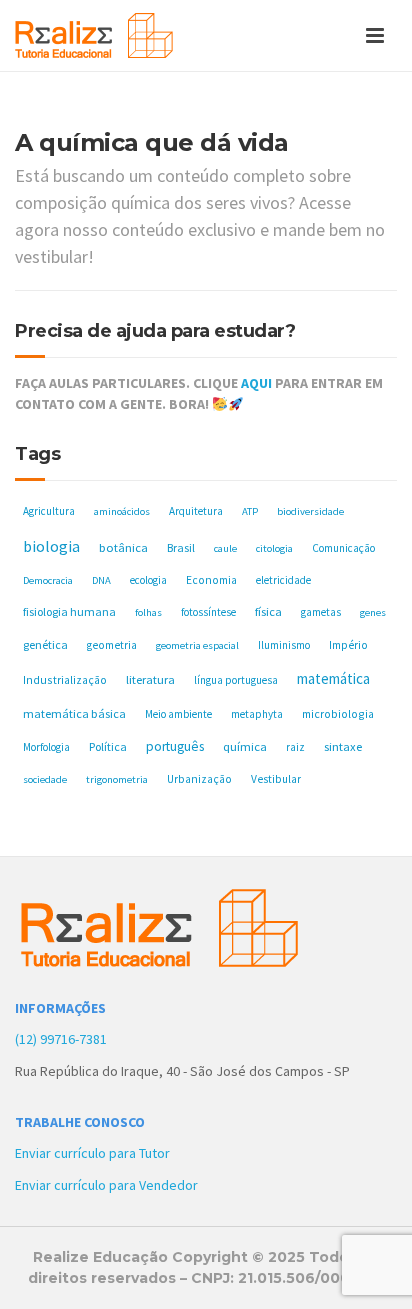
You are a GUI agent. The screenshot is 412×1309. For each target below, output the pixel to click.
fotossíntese (208, 612)
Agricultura (49, 511)
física (268, 611)
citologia (274, 548)
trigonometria (117, 779)
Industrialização (65, 679)
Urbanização (199, 779)
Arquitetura (196, 511)
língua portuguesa (236, 680)
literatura (150, 679)
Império (348, 645)
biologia (51, 546)
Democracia (48, 580)
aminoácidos (122, 511)
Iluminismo (284, 645)
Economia (211, 580)
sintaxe (343, 746)
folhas (148, 612)
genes (373, 612)
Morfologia (46, 747)
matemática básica (74, 713)
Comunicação (343, 548)
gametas (321, 612)
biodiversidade (310, 511)
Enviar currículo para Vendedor (106, 1185)
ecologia (148, 580)
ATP (250, 511)
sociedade (45, 779)
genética (45, 644)
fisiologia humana (69, 611)
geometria (112, 645)
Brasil (181, 547)
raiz (295, 747)
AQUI (256, 383)
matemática (333, 678)
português (175, 746)
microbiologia (338, 713)
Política (108, 746)
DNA (101, 580)
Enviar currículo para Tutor (92, 1153)
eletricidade (283, 580)
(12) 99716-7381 (61, 1039)
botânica (123, 547)
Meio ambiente (178, 714)
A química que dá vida (152, 142)
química (245, 746)
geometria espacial (197, 645)
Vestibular (276, 779)
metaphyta (257, 714)
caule (225, 548)
